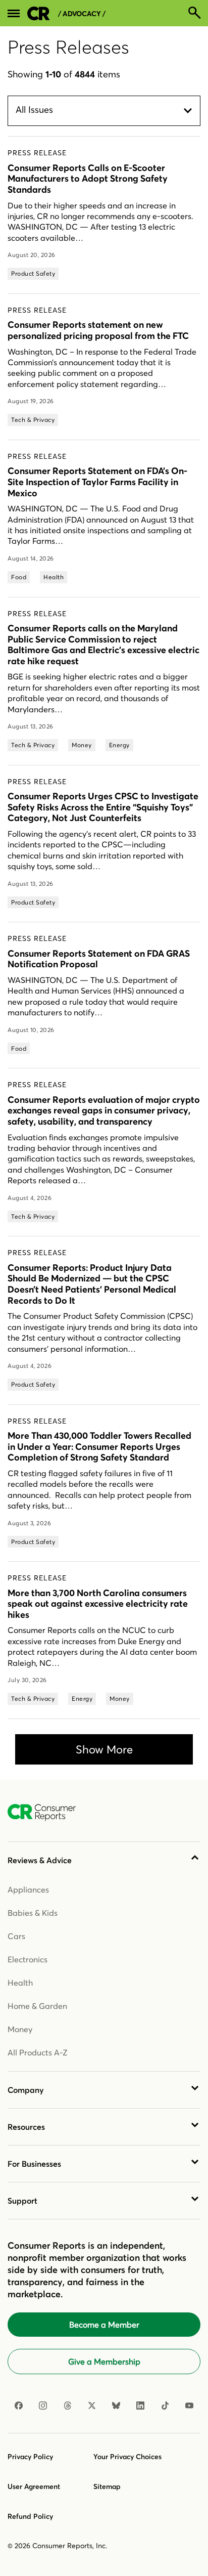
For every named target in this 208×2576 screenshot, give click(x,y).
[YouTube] (189, 2406)
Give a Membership (104, 2362)
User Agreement (34, 2486)
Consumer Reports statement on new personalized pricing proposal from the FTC (98, 330)
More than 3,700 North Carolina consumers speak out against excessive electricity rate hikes (98, 1604)
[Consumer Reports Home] (47, 1813)
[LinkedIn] (140, 2406)
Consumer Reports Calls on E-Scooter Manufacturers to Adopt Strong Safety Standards (88, 179)
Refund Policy (30, 2516)
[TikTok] (165, 2406)
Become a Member (104, 2325)
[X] (92, 2406)
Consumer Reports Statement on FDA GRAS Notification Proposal (99, 959)
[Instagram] (43, 2406)
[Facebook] (19, 2406)
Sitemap (107, 2486)
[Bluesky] (116, 2406)
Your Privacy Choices (127, 2457)
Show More (104, 1749)
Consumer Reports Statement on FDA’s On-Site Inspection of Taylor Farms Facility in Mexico (97, 482)
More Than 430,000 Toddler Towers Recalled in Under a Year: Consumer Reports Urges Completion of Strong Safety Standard (99, 1446)
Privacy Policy (30, 2457)
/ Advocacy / (82, 14)
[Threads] (68, 2406)
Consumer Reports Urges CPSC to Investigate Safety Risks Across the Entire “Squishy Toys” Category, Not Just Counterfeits (103, 807)
